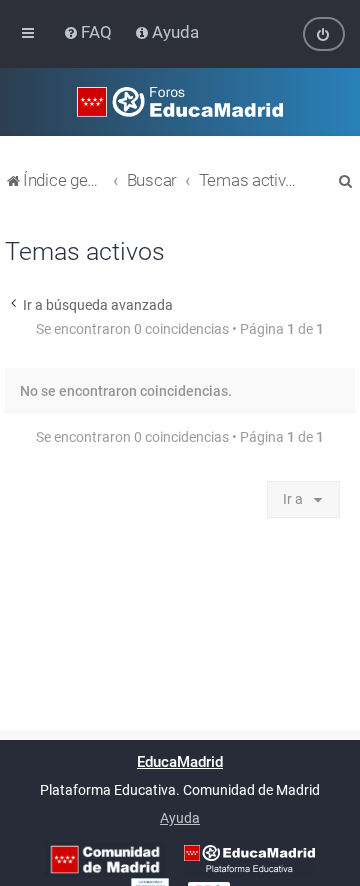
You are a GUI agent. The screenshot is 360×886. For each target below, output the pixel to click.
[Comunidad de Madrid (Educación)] (105, 859)
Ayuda (180, 818)
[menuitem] (89, 32)
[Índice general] (180, 102)
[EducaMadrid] (249, 859)
